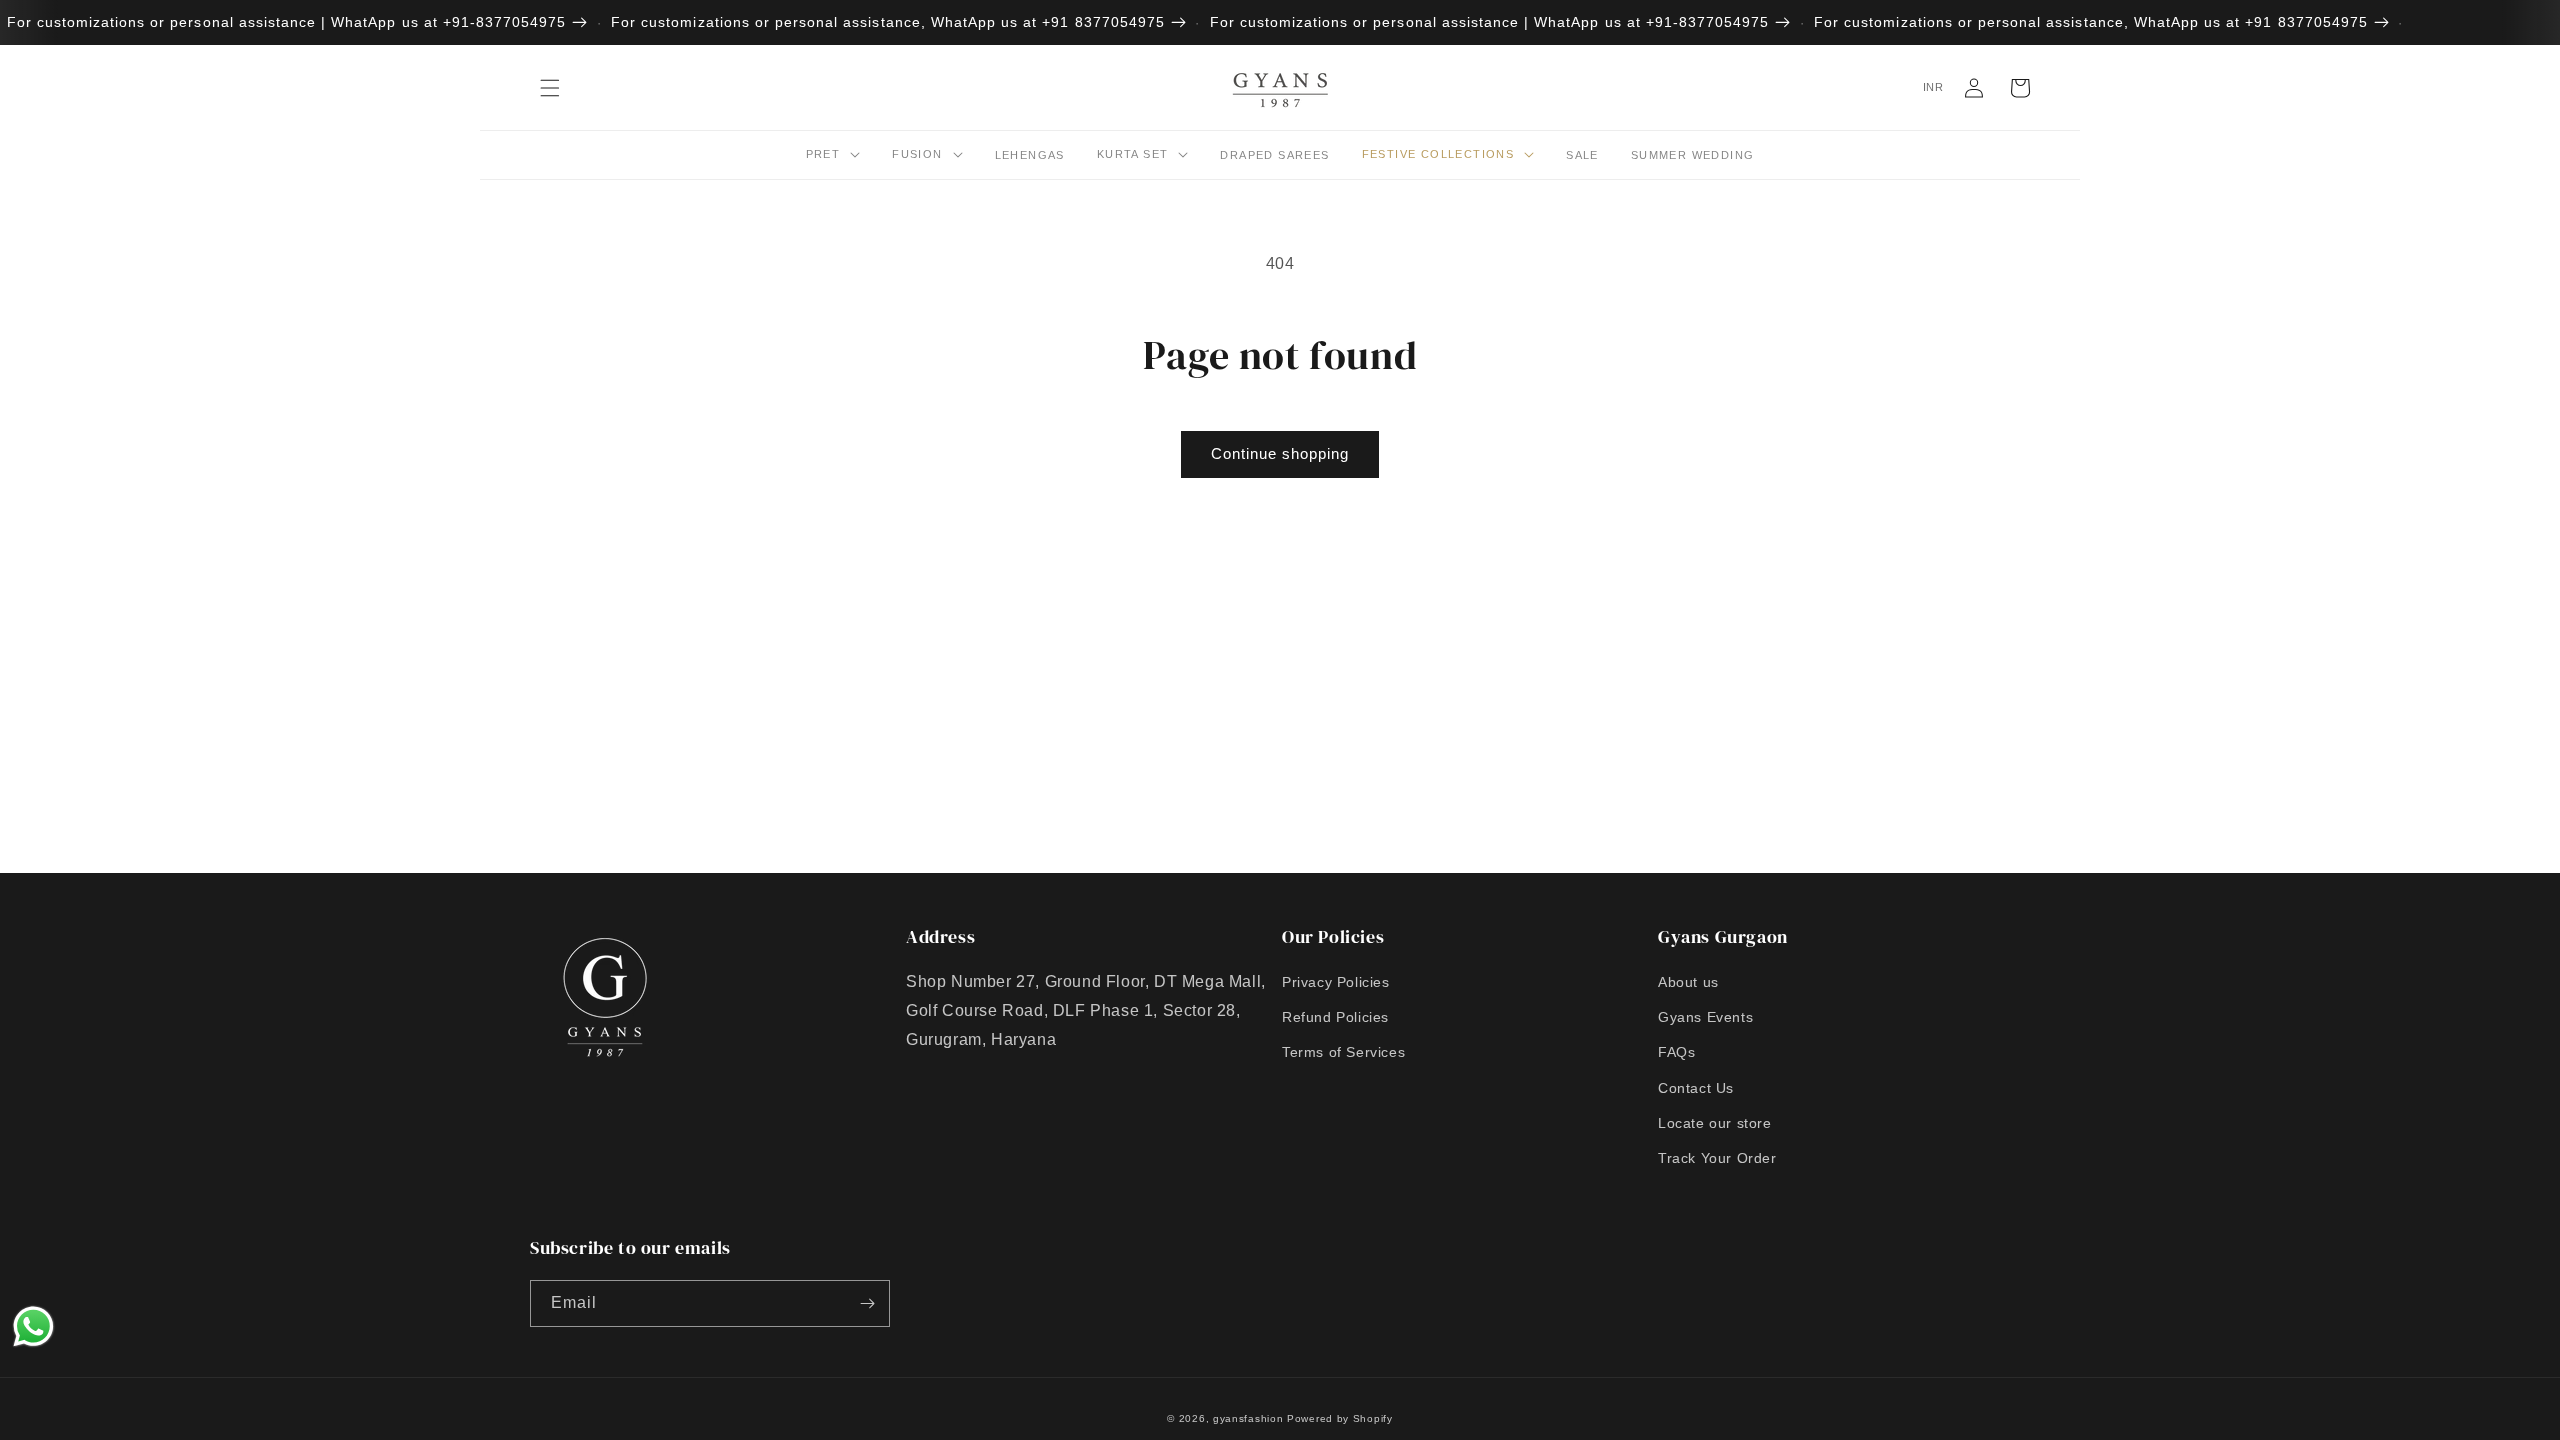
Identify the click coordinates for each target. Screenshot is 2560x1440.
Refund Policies (1335, 1017)
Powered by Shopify (1340, 1418)
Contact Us (1696, 1088)
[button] (550, 88)
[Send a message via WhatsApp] (33, 1326)
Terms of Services (1343, 1052)
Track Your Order (1717, 1158)
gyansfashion (1248, 1418)
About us (1688, 982)
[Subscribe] (867, 1303)
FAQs (1676, 1052)
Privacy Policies (1336, 982)
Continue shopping (1280, 453)
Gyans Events (1705, 1017)
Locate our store (1715, 1123)
